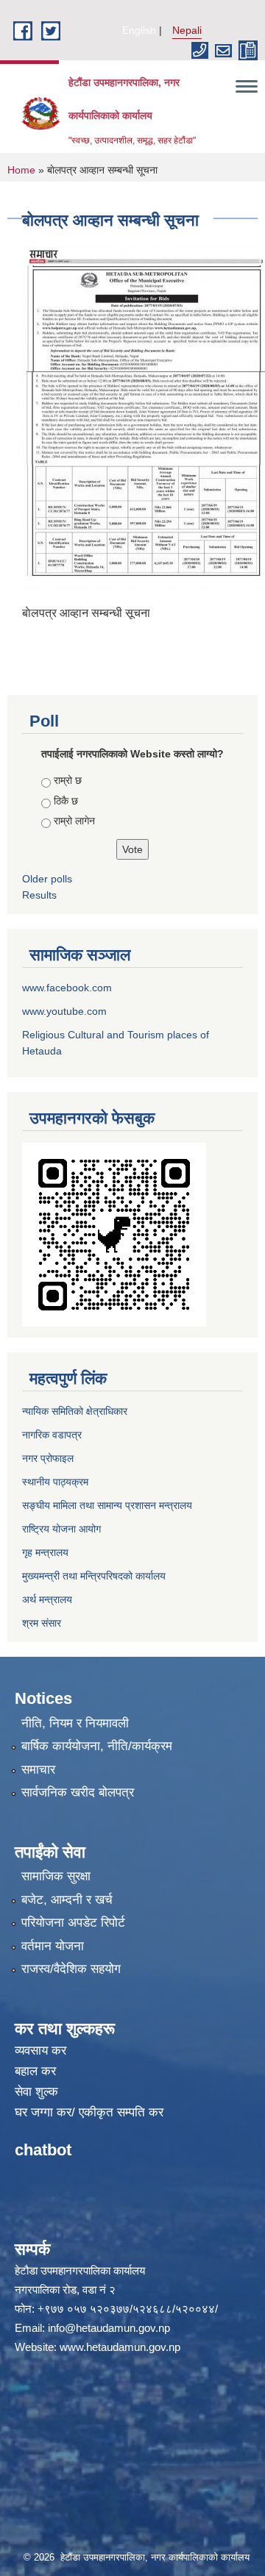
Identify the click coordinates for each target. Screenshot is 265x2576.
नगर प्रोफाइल (48, 1458)
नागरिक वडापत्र (52, 1435)
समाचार (38, 1770)
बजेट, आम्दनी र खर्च (67, 1900)
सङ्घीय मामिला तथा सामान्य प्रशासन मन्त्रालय (107, 1505)
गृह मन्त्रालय (45, 1552)
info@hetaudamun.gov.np (109, 2328)
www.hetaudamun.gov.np (120, 2347)
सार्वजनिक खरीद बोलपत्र (78, 1792)
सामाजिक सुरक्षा (56, 1876)
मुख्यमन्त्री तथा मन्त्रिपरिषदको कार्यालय (94, 1576)
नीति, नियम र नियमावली (75, 1723)
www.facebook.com (67, 988)
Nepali (187, 30)
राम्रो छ (68, 780)
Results (39, 895)
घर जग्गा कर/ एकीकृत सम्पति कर (89, 2112)
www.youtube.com (64, 1011)
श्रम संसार (42, 1623)
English (139, 30)
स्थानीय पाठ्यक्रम (55, 1482)
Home (21, 170)
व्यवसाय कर (40, 2051)
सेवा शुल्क (36, 2092)
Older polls (47, 879)
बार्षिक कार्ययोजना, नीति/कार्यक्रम (97, 1746)
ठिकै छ (66, 801)
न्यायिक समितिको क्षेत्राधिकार (75, 1411)
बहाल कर (35, 2071)
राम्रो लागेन (74, 821)
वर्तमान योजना (53, 1946)
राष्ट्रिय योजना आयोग (61, 1529)
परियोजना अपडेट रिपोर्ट (73, 1923)
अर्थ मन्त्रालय (47, 1599)
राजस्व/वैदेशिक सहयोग (71, 1969)
